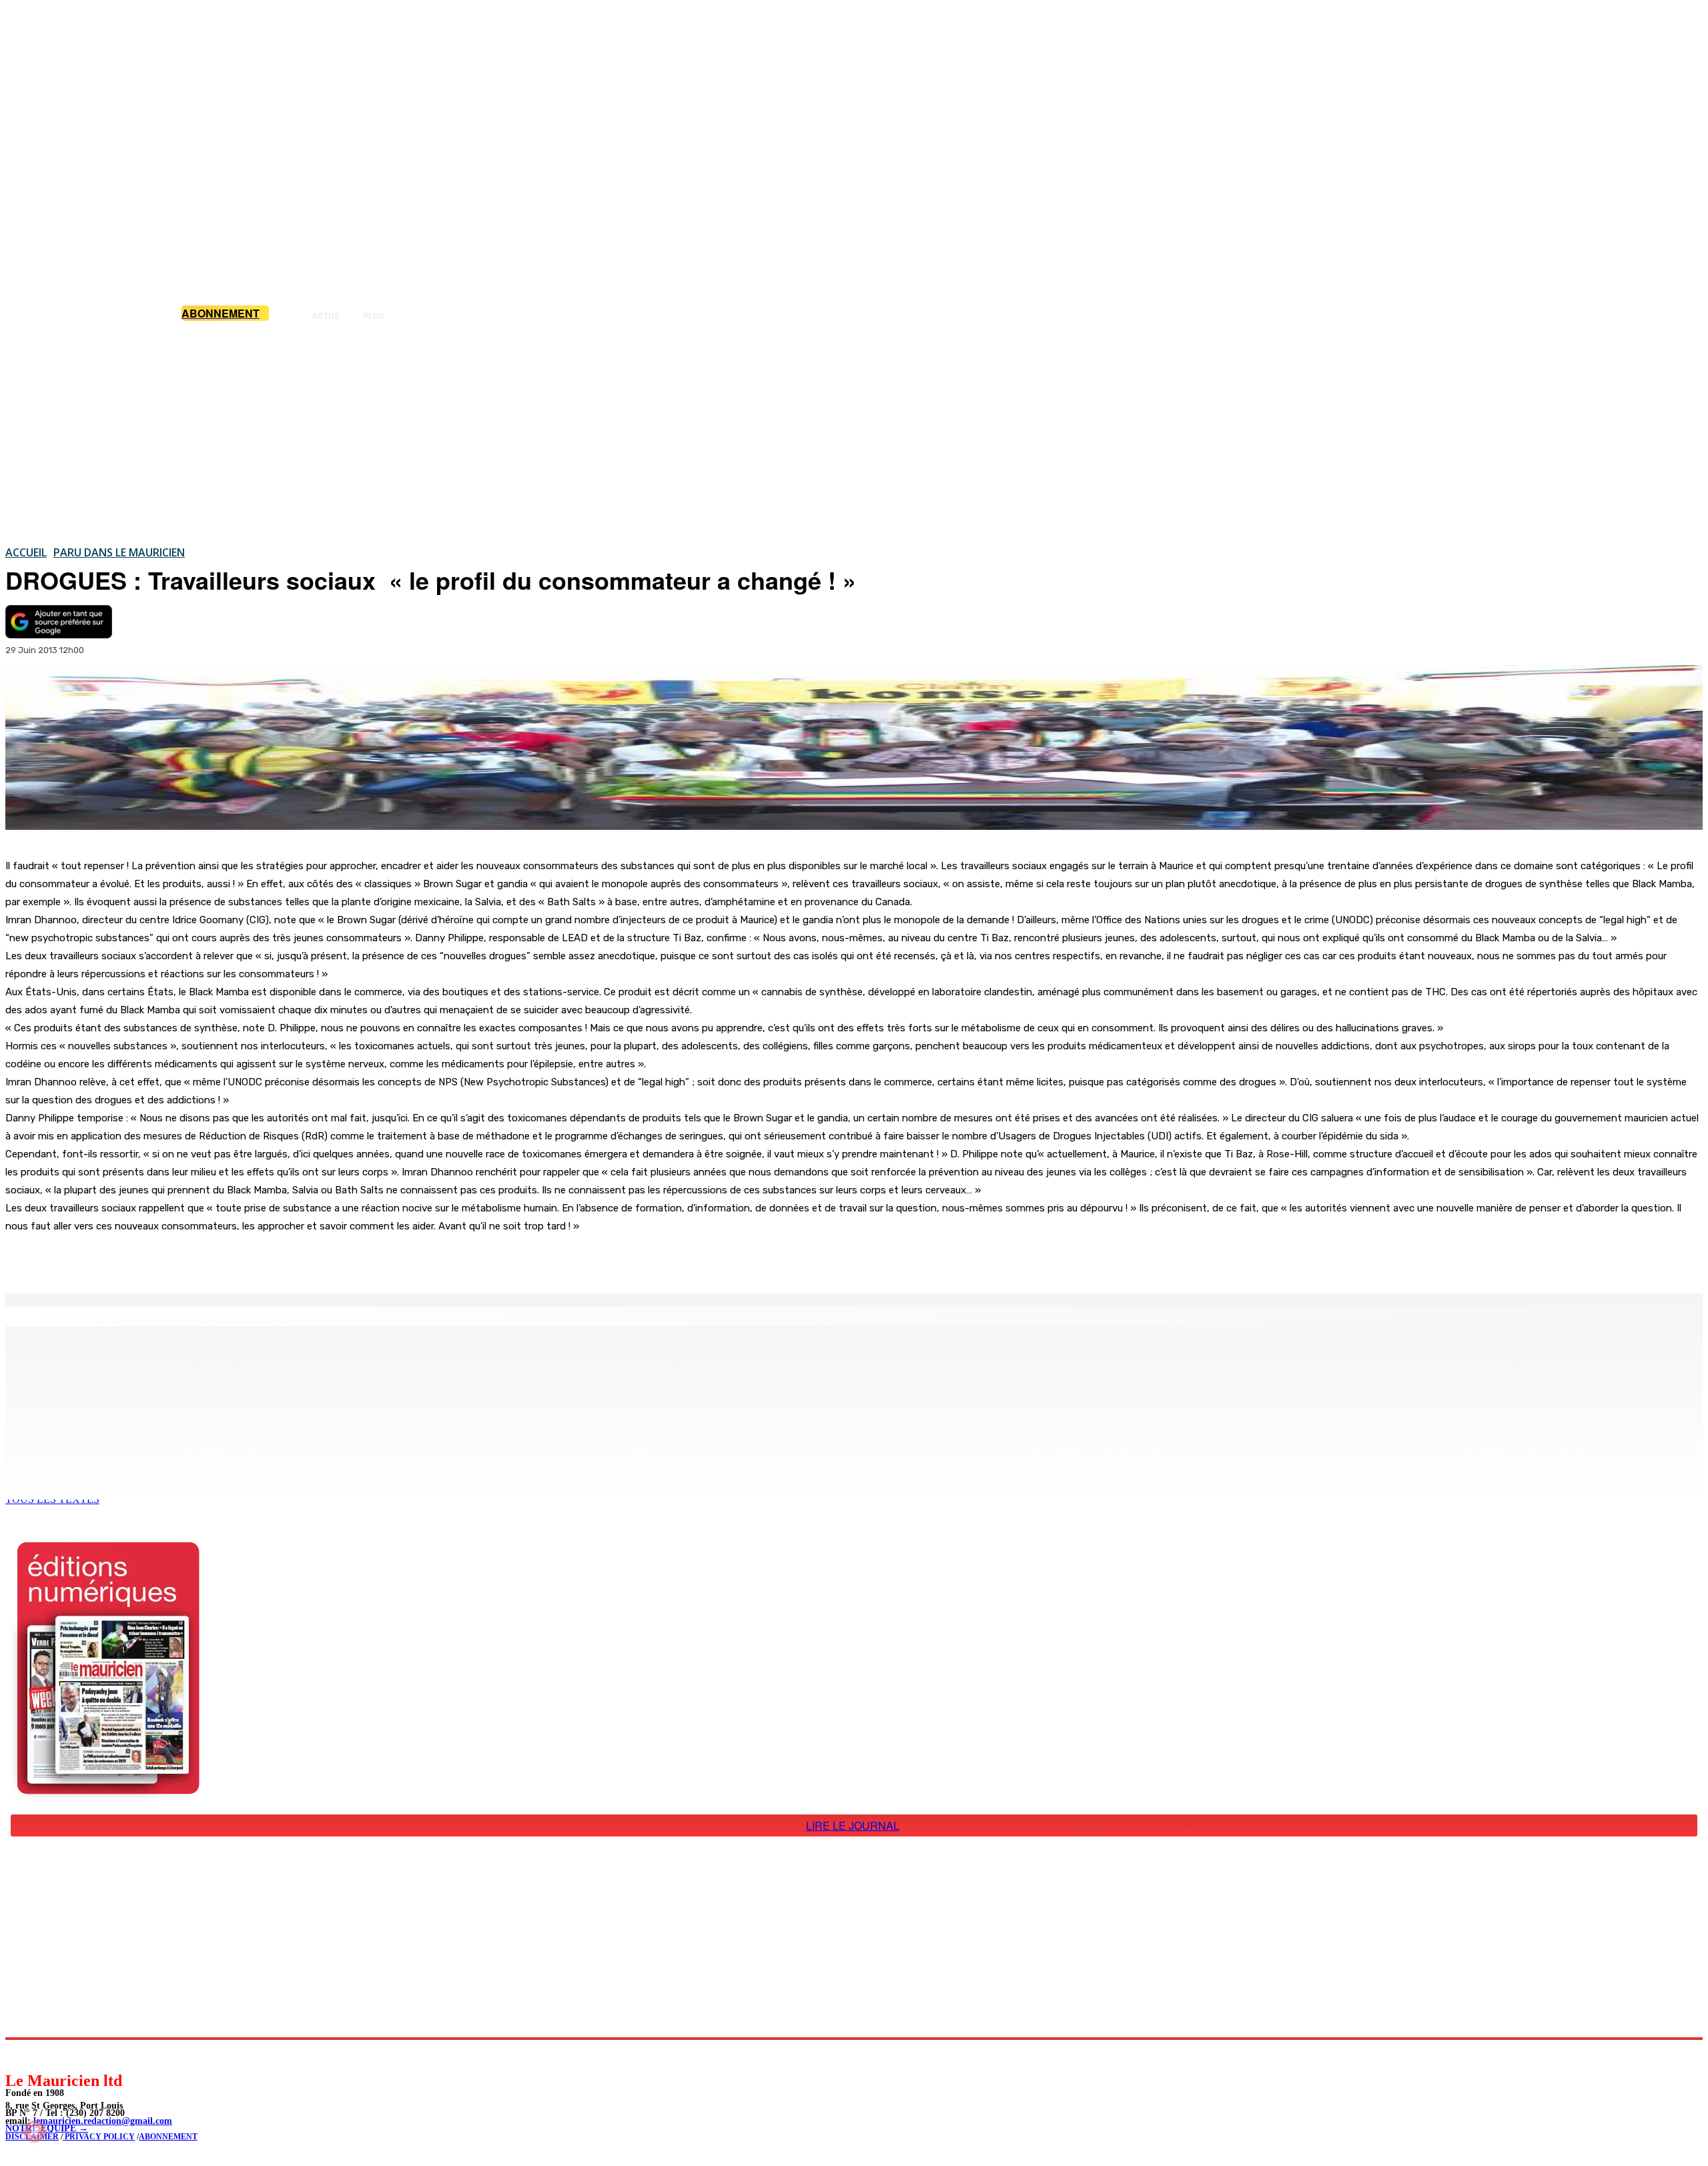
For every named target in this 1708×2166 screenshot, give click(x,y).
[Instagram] (47, 2055)
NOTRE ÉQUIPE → (47, 2128)
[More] (284, 1259)
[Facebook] (139, 1259)
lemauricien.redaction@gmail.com (103, 2121)
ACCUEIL (26, 552)
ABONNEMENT (168, 2137)
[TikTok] (107, 2055)
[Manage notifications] (35, 2131)
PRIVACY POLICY (99, 2137)
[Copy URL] (235, 1259)
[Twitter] (187, 1259)
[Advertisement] (854, 433)
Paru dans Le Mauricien (119, 552)
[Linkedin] (77, 2055)
